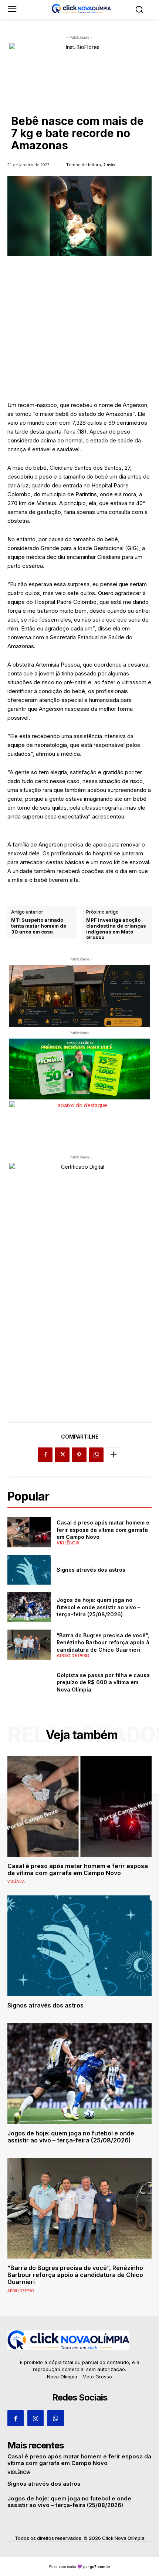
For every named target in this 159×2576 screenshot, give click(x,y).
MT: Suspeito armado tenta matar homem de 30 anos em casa (39, 926)
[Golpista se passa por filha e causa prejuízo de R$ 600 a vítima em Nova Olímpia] (29, 1682)
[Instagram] (35, 2418)
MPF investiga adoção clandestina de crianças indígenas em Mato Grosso (116, 929)
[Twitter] (62, 1455)
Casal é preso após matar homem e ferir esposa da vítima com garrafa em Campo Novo (103, 1530)
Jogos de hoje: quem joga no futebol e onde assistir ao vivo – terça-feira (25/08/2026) (98, 1607)
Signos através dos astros (91, 1570)
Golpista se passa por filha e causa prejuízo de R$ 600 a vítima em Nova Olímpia (103, 1682)
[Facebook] (45, 1455)
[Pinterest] (79, 1455)
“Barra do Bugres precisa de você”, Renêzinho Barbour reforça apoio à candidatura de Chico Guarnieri (103, 1642)
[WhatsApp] (96, 1455)
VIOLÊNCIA (68, 1543)
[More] (114, 1455)
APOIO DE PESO (73, 1656)
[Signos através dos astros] (29, 1570)
